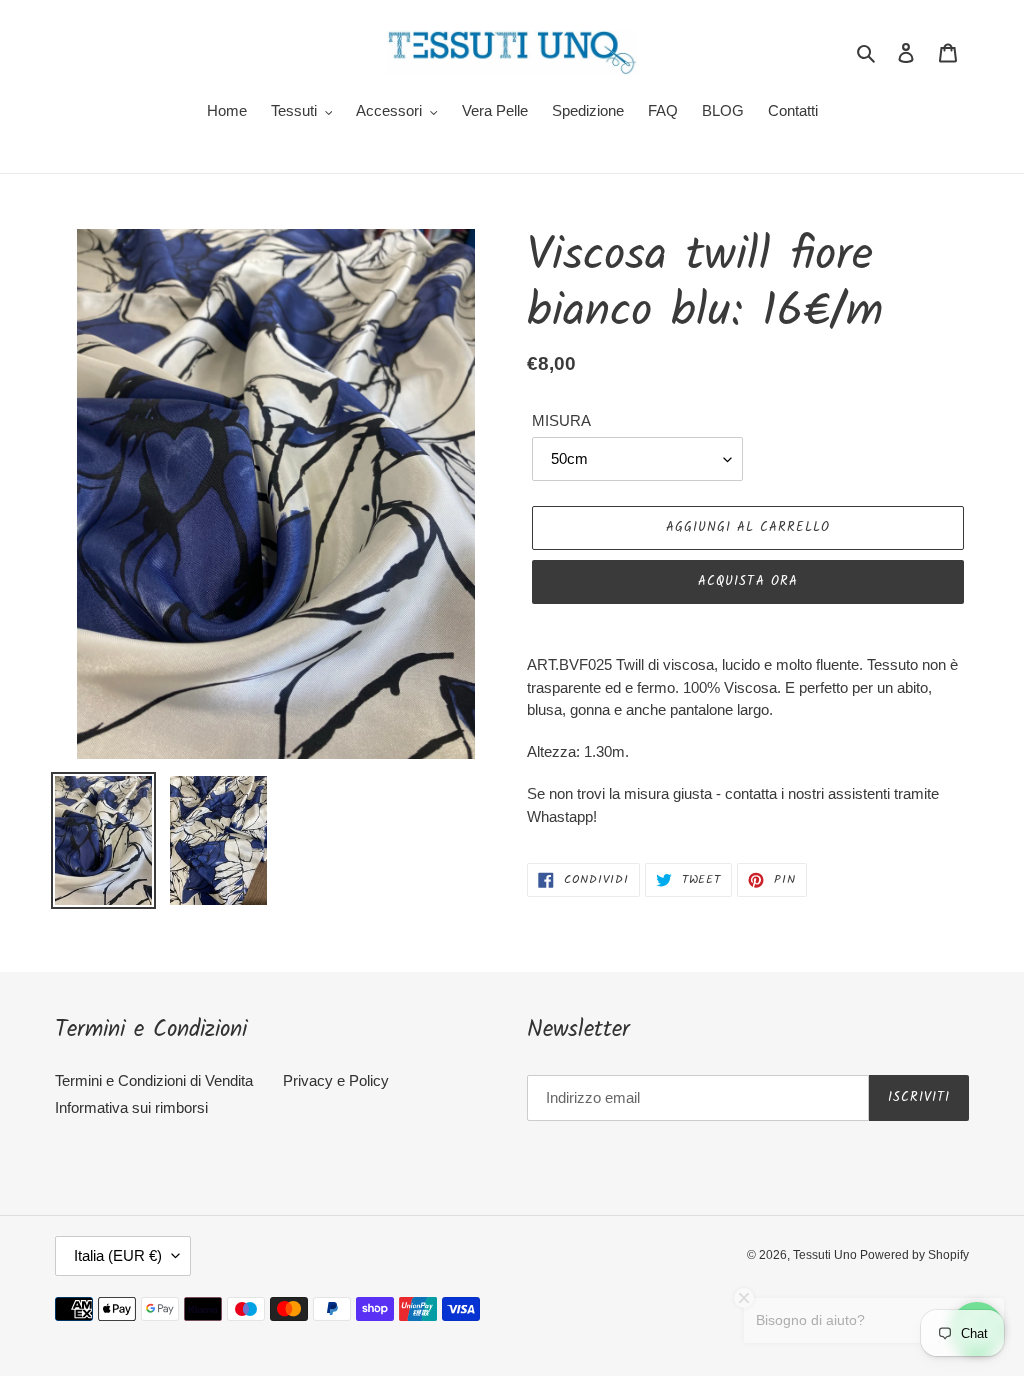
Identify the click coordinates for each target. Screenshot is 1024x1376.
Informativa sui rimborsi (131, 1107)
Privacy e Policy (336, 1080)
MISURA (561, 420)
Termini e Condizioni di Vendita (154, 1080)
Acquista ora (747, 581)
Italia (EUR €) (118, 1255)
